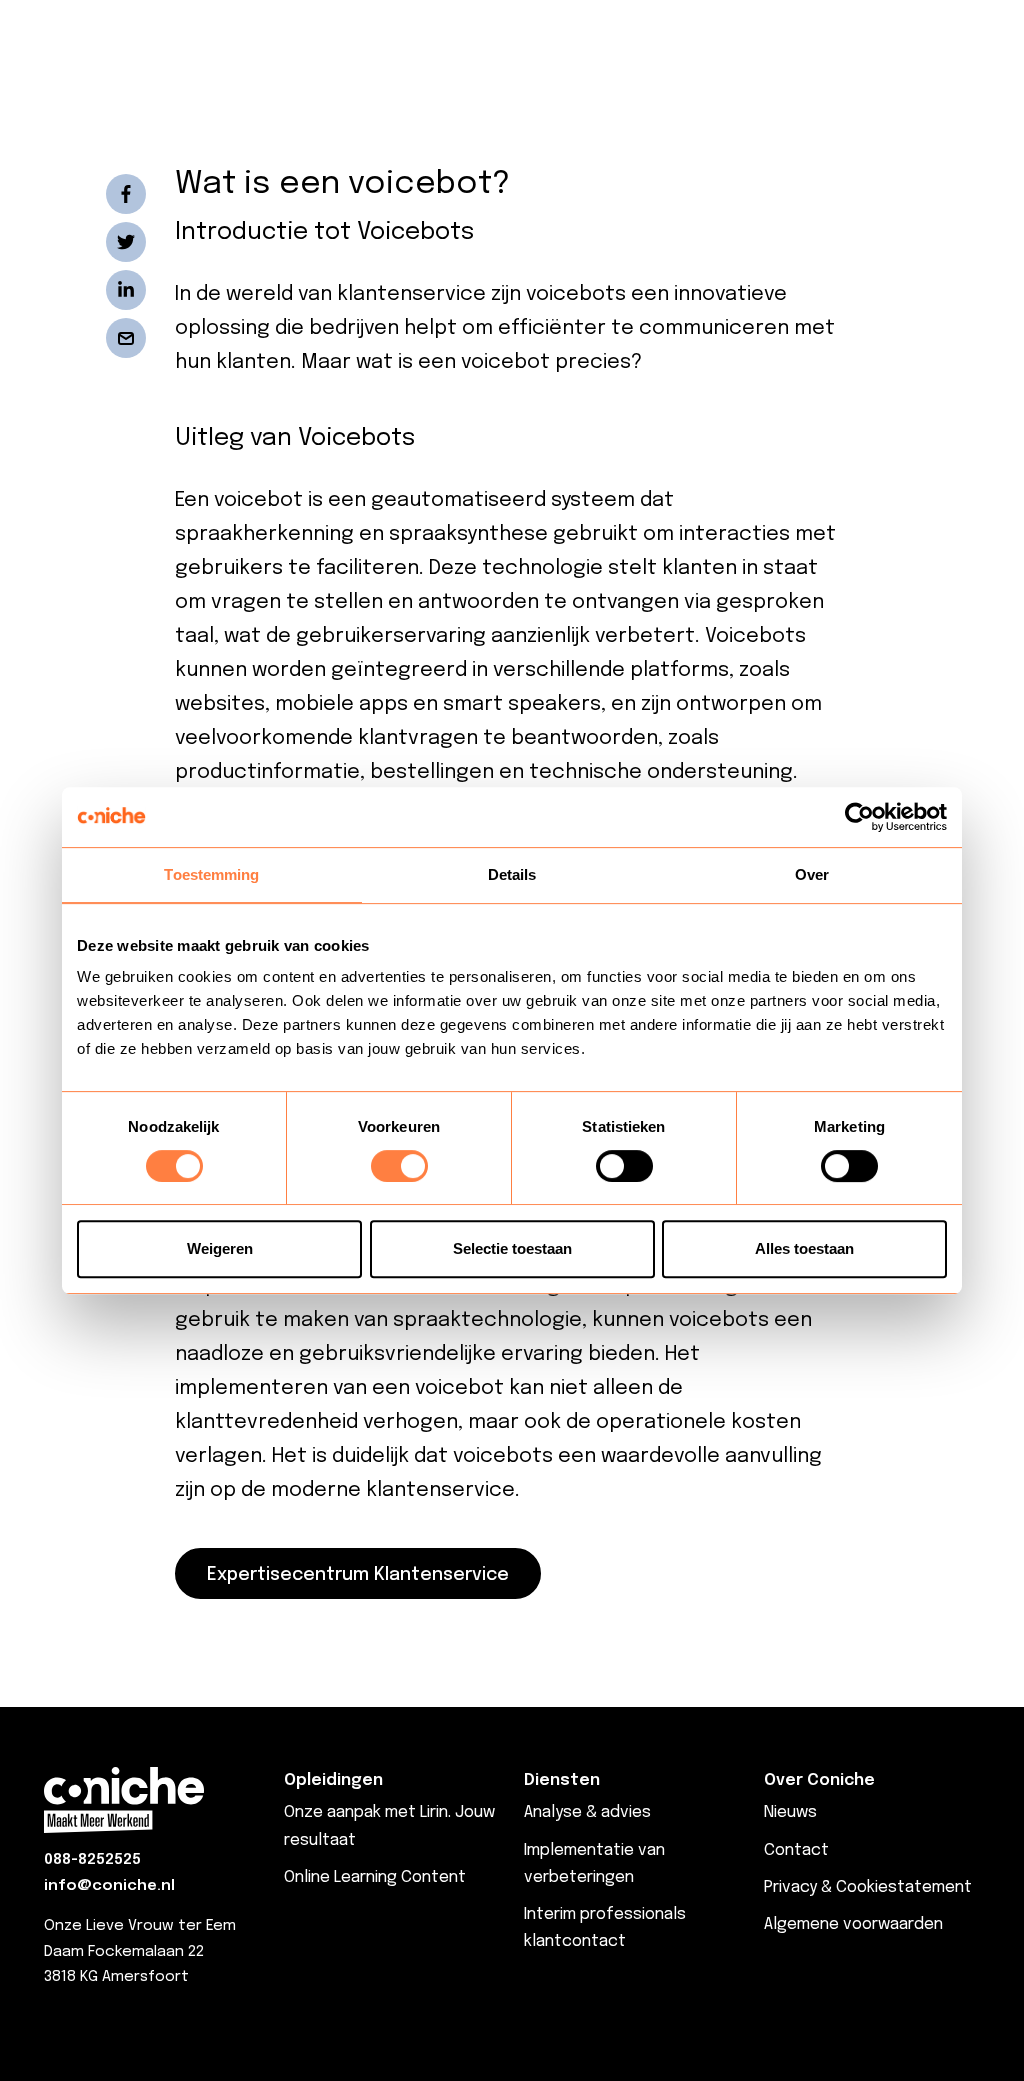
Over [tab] (812, 874)
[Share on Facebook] (126, 194)
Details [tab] (512, 874)
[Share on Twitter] (126, 242)
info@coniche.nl (109, 1886)
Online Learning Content (375, 1877)
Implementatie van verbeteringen (594, 1864)
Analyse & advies (587, 1812)
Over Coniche (819, 1780)
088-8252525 (92, 1860)
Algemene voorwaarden (853, 1924)
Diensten (562, 1780)
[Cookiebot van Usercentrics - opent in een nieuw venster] (859, 817)
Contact (796, 1850)
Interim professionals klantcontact (605, 1928)
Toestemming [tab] (211, 874)
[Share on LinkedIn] (126, 290)
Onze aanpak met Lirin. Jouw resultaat (389, 1826)
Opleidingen (333, 1780)
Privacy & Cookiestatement (868, 1887)
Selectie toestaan (512, 1248)
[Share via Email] (126, 338)
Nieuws (790, 1812)
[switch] (399, 1166)
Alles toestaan (804, 1248)
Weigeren (220, 1248)
